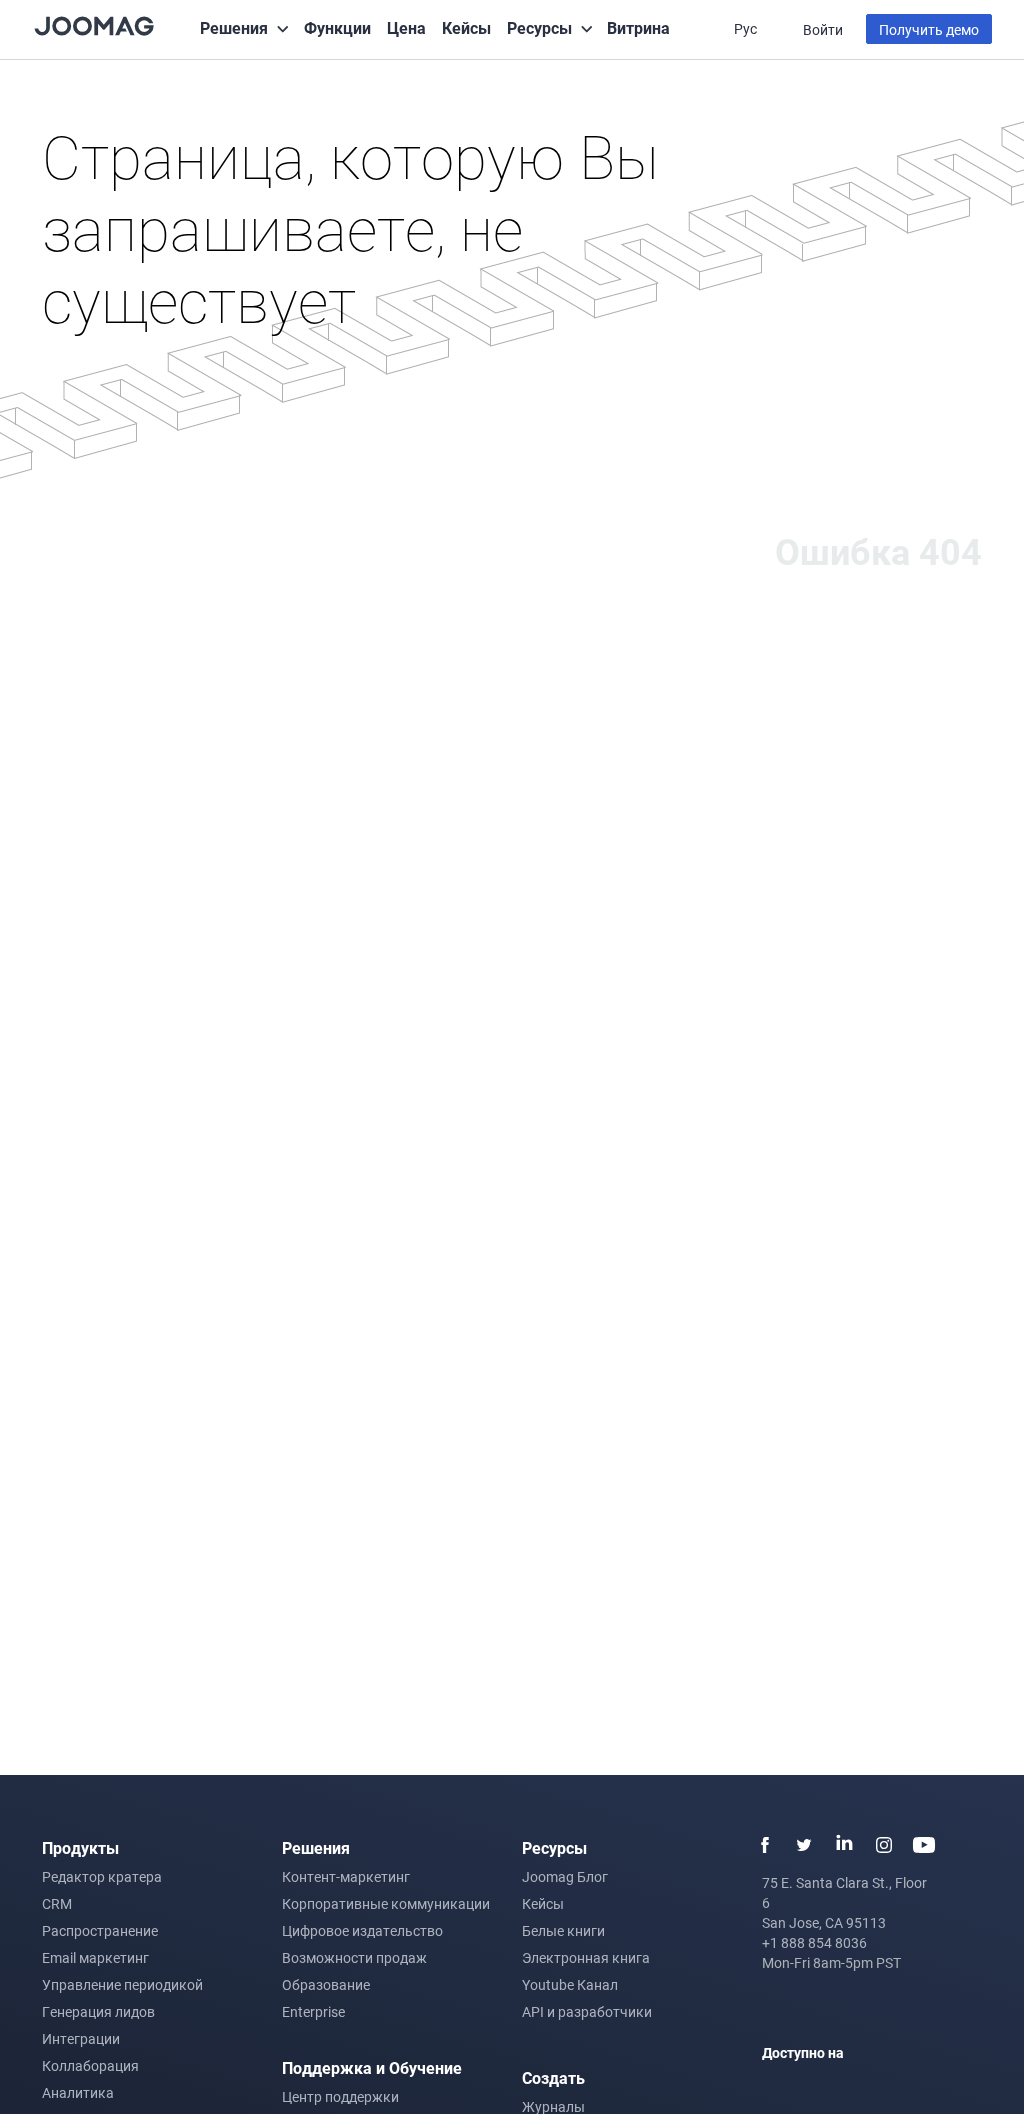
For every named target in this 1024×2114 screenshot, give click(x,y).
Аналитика (78, 2092)
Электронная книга (586, 1957)
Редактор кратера (102, 1876)
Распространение (100, 1930)
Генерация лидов (98, 2011)
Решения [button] (234, 27)
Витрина (638, 27)
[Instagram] (884, 1845)
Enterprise (313, 2011)
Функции (337, 27)
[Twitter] (804, 1845)
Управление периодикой (122, 1984)
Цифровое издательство (362, 1930)
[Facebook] (764, 1845)
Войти (823, 29)
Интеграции (81, 2038)
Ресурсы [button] (539, 27)
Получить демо (929, 29)
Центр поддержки (340, 2096)
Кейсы (466, 27)
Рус (747, 28)
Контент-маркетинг (346, 1876)
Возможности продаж (354, 1957)
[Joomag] (94, 24)
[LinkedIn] (844, 1845)
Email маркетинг (95, 1957)
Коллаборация (90, 2065)
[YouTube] (924, 1845)
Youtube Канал (570, 1984)
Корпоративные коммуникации (386, 1903)
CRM (57, 1903)
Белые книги (563, 1930)
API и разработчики (587, 2011)
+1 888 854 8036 (814, 1942)
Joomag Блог (565, 1876)
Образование (326, 1984)
